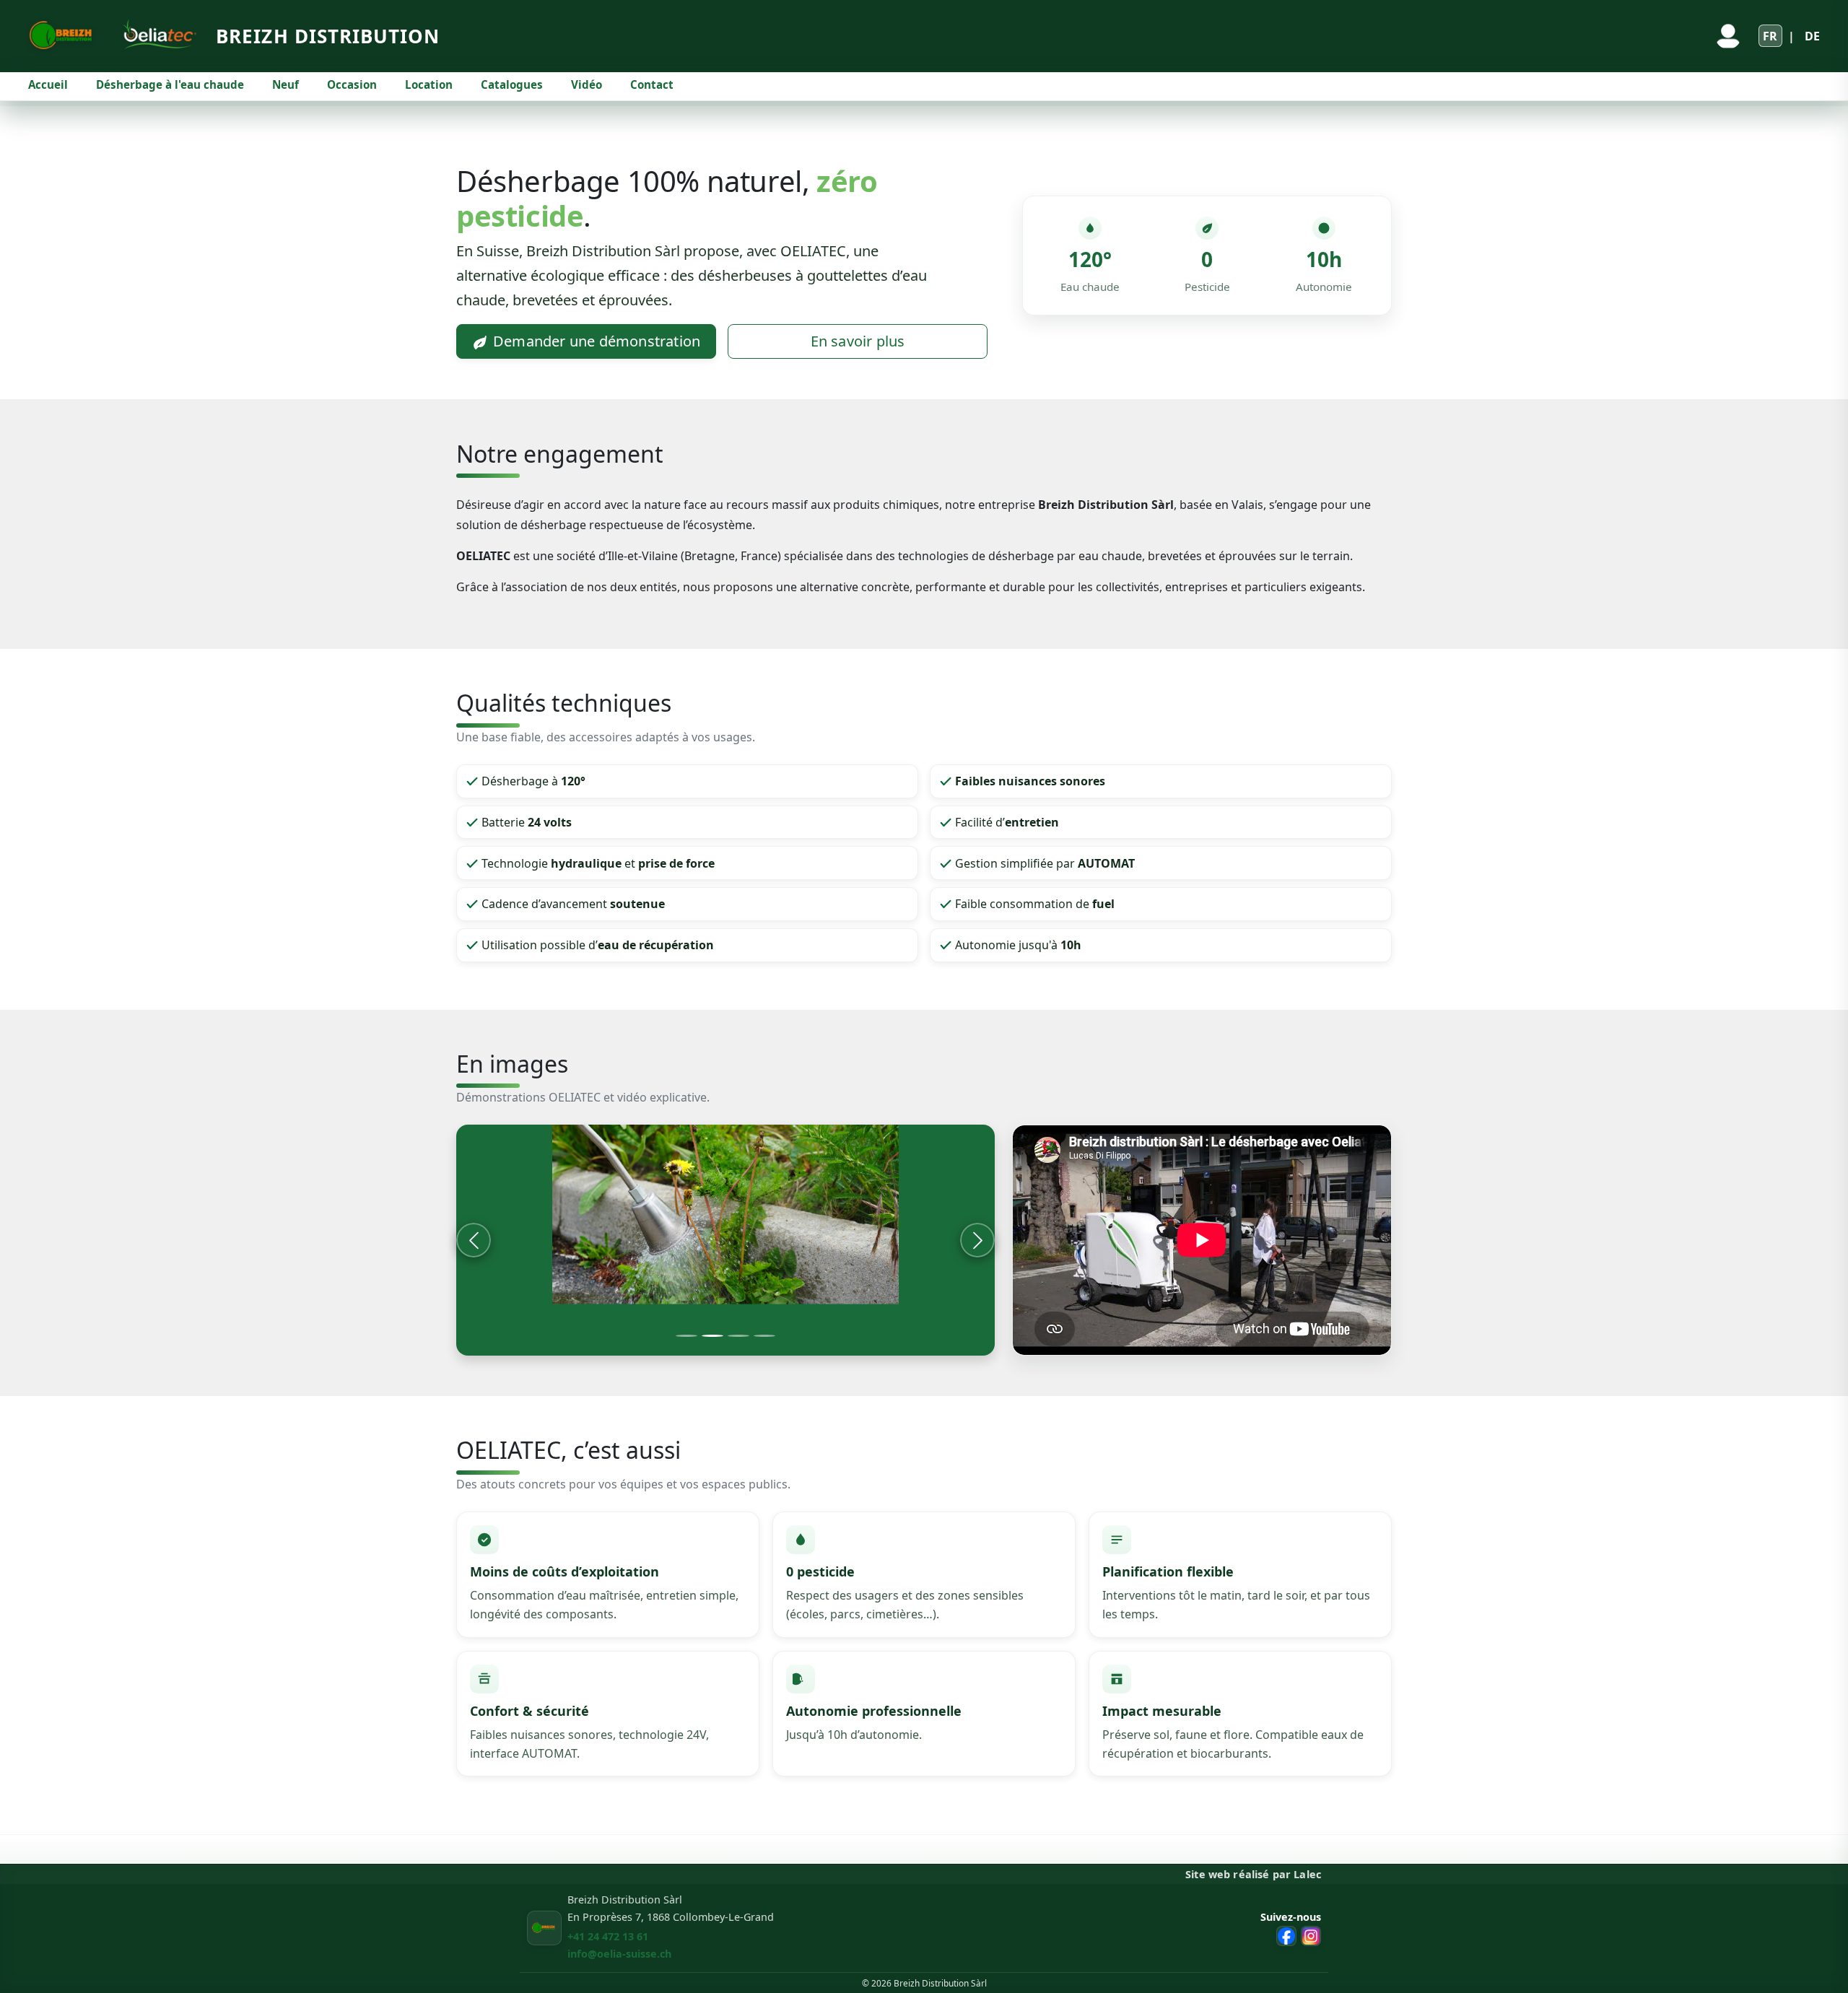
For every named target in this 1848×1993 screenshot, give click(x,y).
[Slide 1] (687, 1336)
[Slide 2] (712, 1336)
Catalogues (512, 84)
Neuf (286, 84)
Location (429, 84)
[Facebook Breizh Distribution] (1286, 1936)
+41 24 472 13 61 (608, 1936)
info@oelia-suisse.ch (619, 1954)
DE (1812, 36)
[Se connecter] (1728, 36)
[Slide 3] (738, 1336)
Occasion (352, 84)
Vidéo (587, 84)
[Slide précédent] (474, 1240)
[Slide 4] (764, 1336)
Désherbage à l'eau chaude (170, 84)
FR (1770, 36)
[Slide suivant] (977, 1240)
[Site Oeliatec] (156, 36)
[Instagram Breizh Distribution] (1311, 1936)
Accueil (48, 84)
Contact (652, 84)
